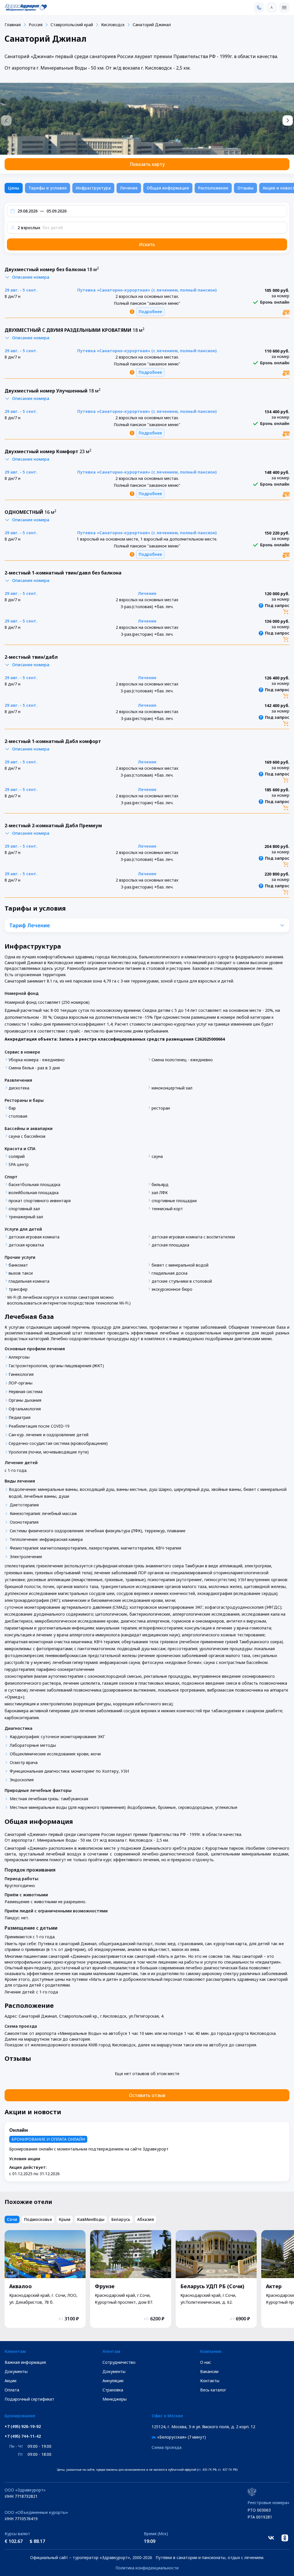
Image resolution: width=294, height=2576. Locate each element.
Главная (13, 25)
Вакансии (209, 2371)
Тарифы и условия (48, 188)
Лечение (129, 188)
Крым (65, 2219)
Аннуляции (113, 2381)
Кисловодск (113, 25)
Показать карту (147, 164)
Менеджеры (115, 2399)
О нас (206, 2362)
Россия (36, 25)
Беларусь (121, 2219)
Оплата (12, 2390)
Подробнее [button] (150, 312)
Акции (10, 2381)
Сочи (12, 2219)
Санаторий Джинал (152, 25)
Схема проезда (167, 2447)
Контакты (210, 2381)
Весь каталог (213, 2390)
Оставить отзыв (147, 2095)
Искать (147, 244)
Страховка (113, 2390)
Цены (14, 188)
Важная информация (25, 2362)
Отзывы (245, 188)
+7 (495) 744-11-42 (23, 2436)
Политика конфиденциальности (147, 2568)
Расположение (213, 188)
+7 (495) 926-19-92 (23, 2426)
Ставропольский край (72, 25)
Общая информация (168, 188)
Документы (16, 2371)
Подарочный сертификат (29, 2399)
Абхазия (146, 2219)
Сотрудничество (119, 2362)
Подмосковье (38, 2219)
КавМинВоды (91, 2219)
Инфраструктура (93, 188)
